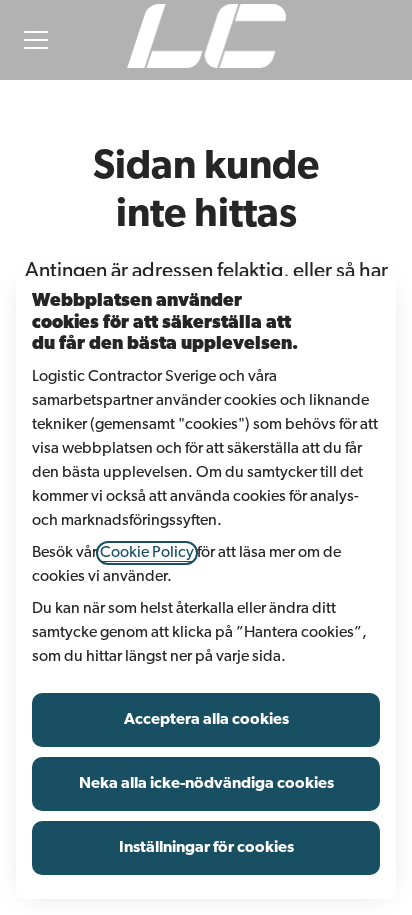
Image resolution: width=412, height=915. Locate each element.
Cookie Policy (147, 553)
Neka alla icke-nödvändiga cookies (206, 784)
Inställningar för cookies (206, 848)
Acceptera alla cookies (206, 720)
